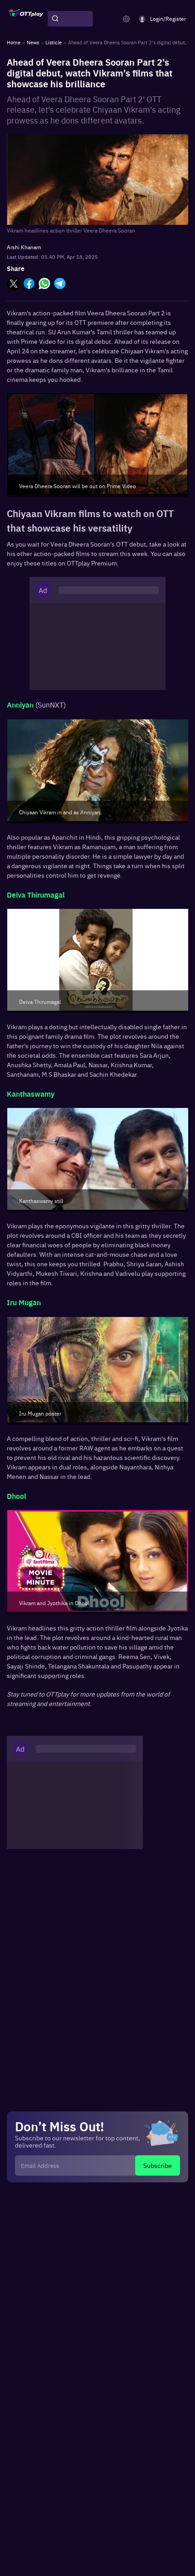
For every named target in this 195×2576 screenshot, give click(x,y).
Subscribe (158, 2165)
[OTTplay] (26, 19)
